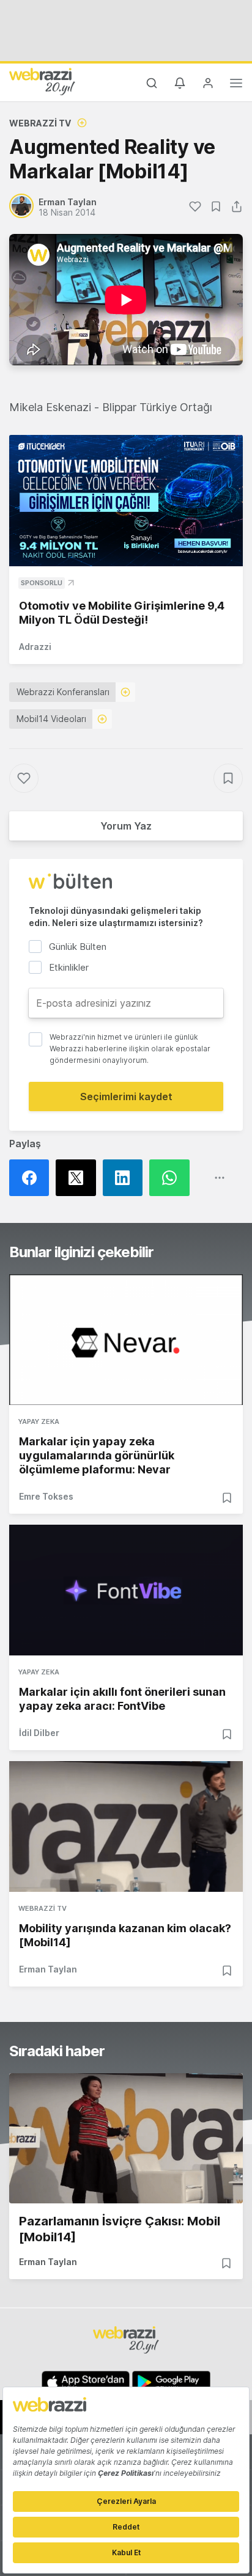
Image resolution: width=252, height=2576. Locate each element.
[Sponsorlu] (126, 501)
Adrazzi (35, 647)
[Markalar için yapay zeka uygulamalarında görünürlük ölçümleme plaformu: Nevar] (126, 1340)
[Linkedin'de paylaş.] (126, 1178)
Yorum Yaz (126, 826)
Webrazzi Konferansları (63, 692)
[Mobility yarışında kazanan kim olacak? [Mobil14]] (126, 1826)
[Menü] (236, 85)
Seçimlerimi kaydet (126, 1096)
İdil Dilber (39, 1733)
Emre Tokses (46, 1496)
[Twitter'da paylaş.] (79, 1178)
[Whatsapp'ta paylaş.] (172, 1178)
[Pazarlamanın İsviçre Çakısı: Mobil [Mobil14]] (126, 2139)
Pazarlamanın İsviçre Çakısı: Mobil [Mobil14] (120, 2229)
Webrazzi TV (40, 123)
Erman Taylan (48, 1969)
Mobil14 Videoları (51, 719)
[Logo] (42, 81)
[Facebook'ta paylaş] (32, 1178)
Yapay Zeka (39, 1421)
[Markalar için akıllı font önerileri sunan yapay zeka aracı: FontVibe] (126, 1590)
